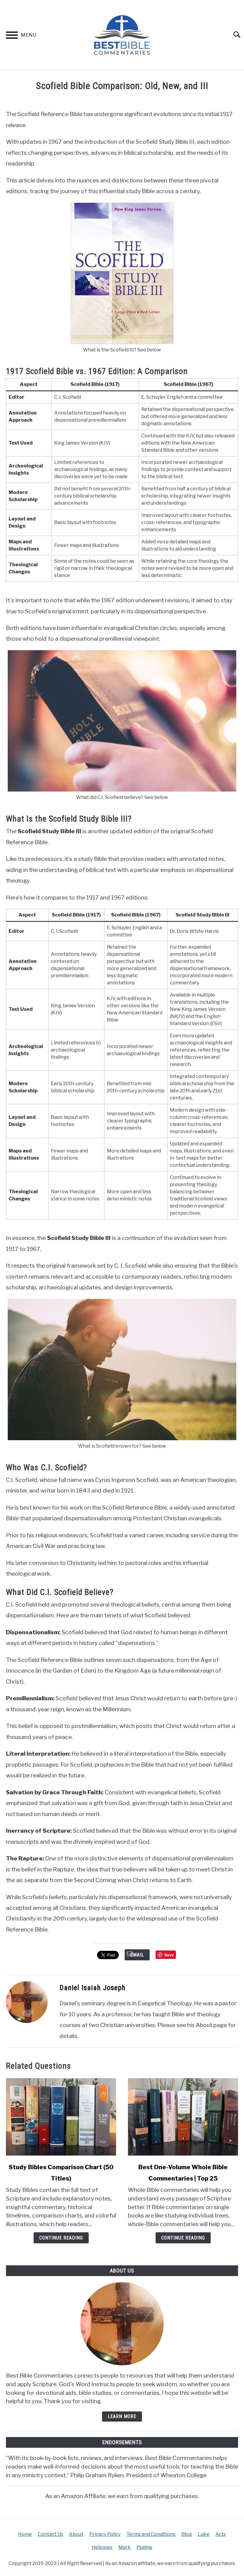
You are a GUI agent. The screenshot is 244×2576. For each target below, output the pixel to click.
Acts (221, 2534)
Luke (204, 2534)
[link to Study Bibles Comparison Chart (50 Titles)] (61, 2117)
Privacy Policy (105, 2534)
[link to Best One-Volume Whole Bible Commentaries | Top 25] (183, 2117)
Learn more (122, 2416)
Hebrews (102, 2547)
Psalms (144, 2547)
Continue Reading (61, 2238)
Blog (187, 2534)
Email (137, 1955)
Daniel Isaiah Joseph (93, 1988)
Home (25, 2534)
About (76, 2534)
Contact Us (50, 2534)
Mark (125, 2547)
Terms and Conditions (151, 2534)
